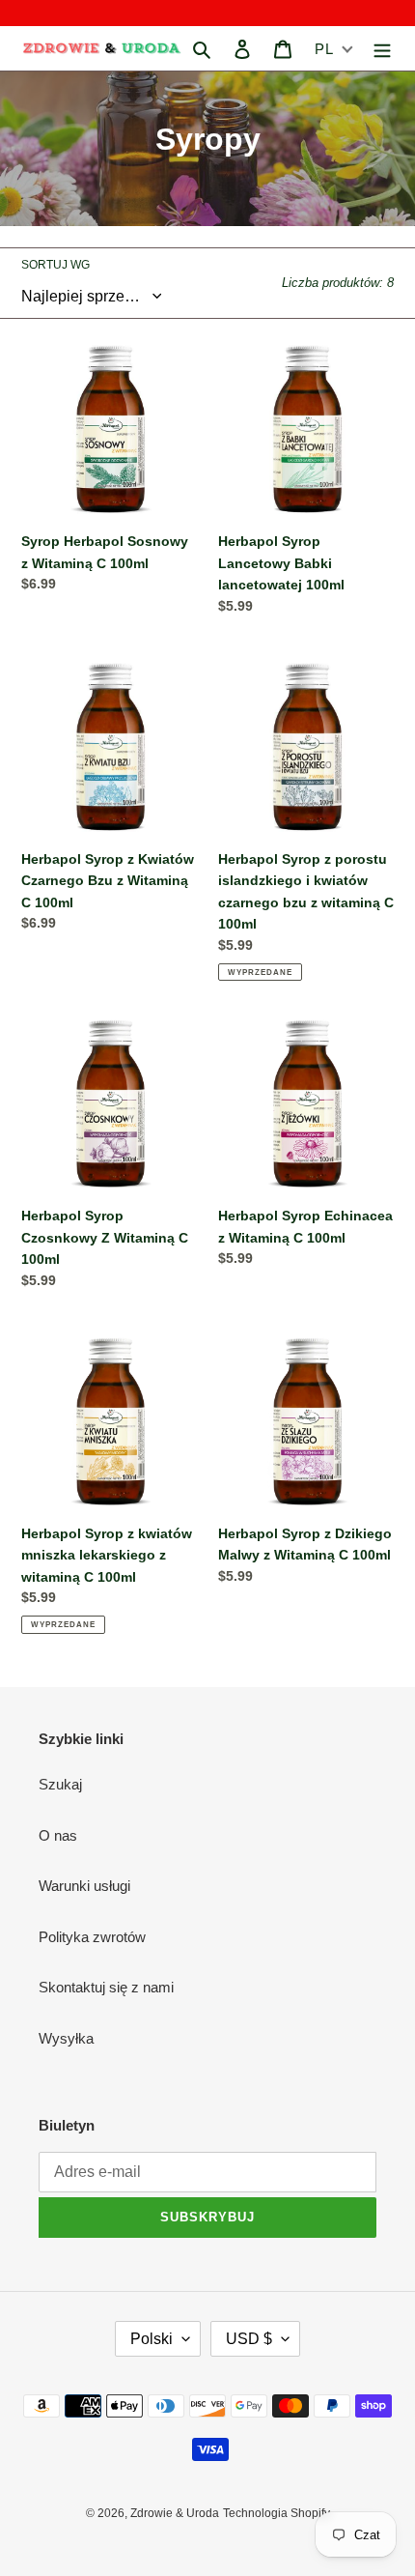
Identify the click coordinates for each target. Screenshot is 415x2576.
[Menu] (382, 49)
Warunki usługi (84, 1886)
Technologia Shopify (277, 2513)
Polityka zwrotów (92, 1937)
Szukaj (60, 1784)
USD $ (249, 2339)
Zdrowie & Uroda (175, 2513)
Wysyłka (66, 2038)
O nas (58, 1835)
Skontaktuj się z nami (106, 1987)
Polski (152, 2339)
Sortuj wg (55, 265)
